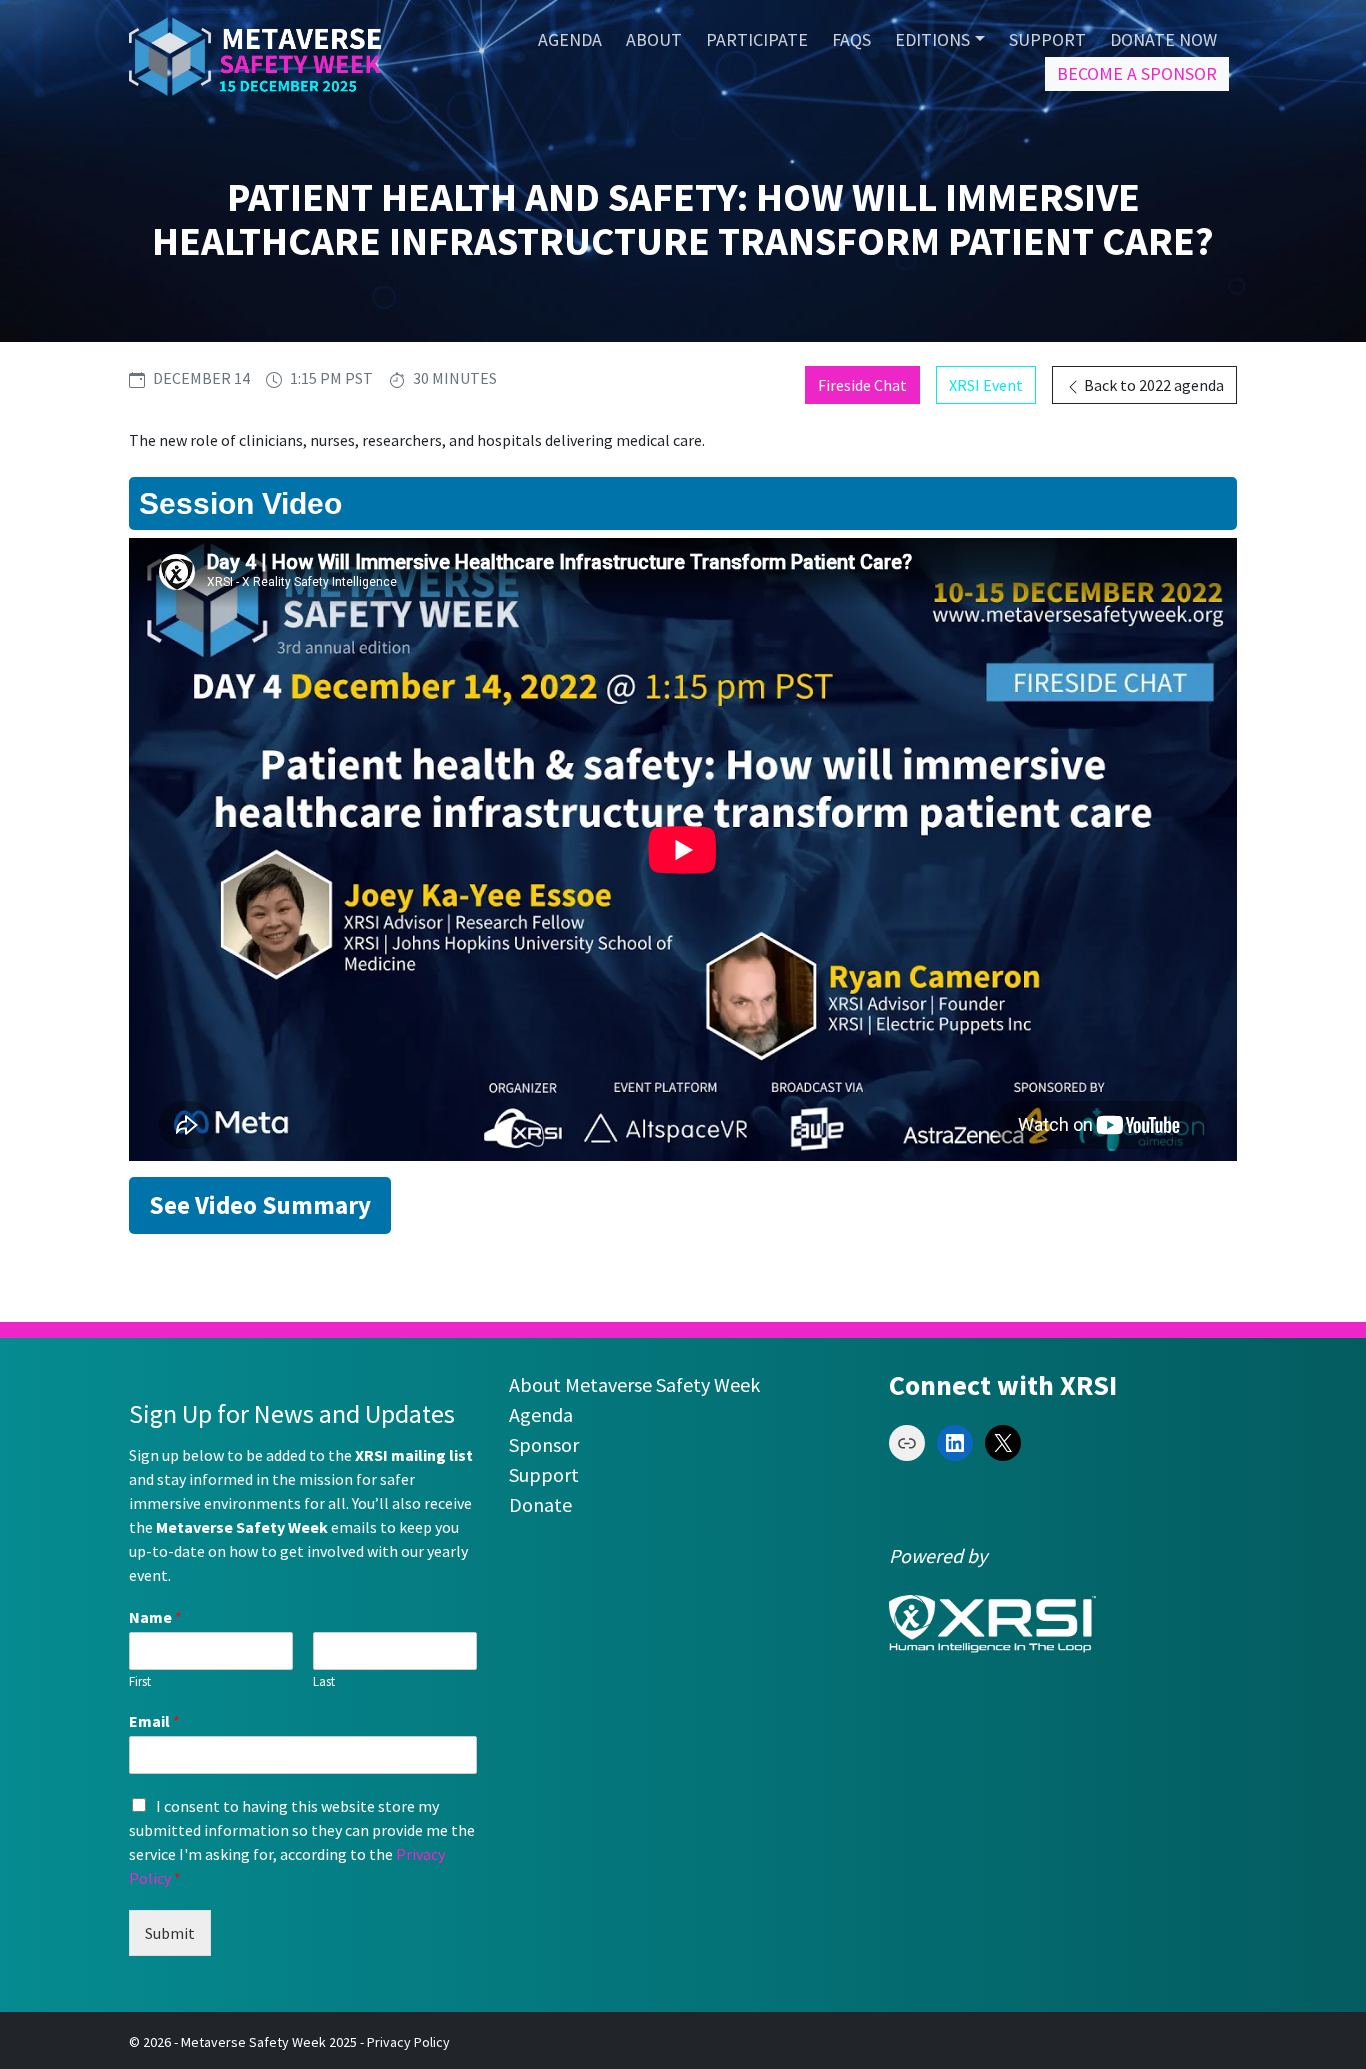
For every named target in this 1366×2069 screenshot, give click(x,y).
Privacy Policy (408, 2042)
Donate (540, 1504)
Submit (170, 1933)
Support (544, 1474)
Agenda (541, 1414)
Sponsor (544, 1444)
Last (324, 1682)
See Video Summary (260, 1205)
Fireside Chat (862, 385)
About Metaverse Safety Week (634, 1384)
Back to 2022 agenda (1152, 385)
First (140, 1682)
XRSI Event (986, 385)
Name (155, 1617)
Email (154, 1721)
